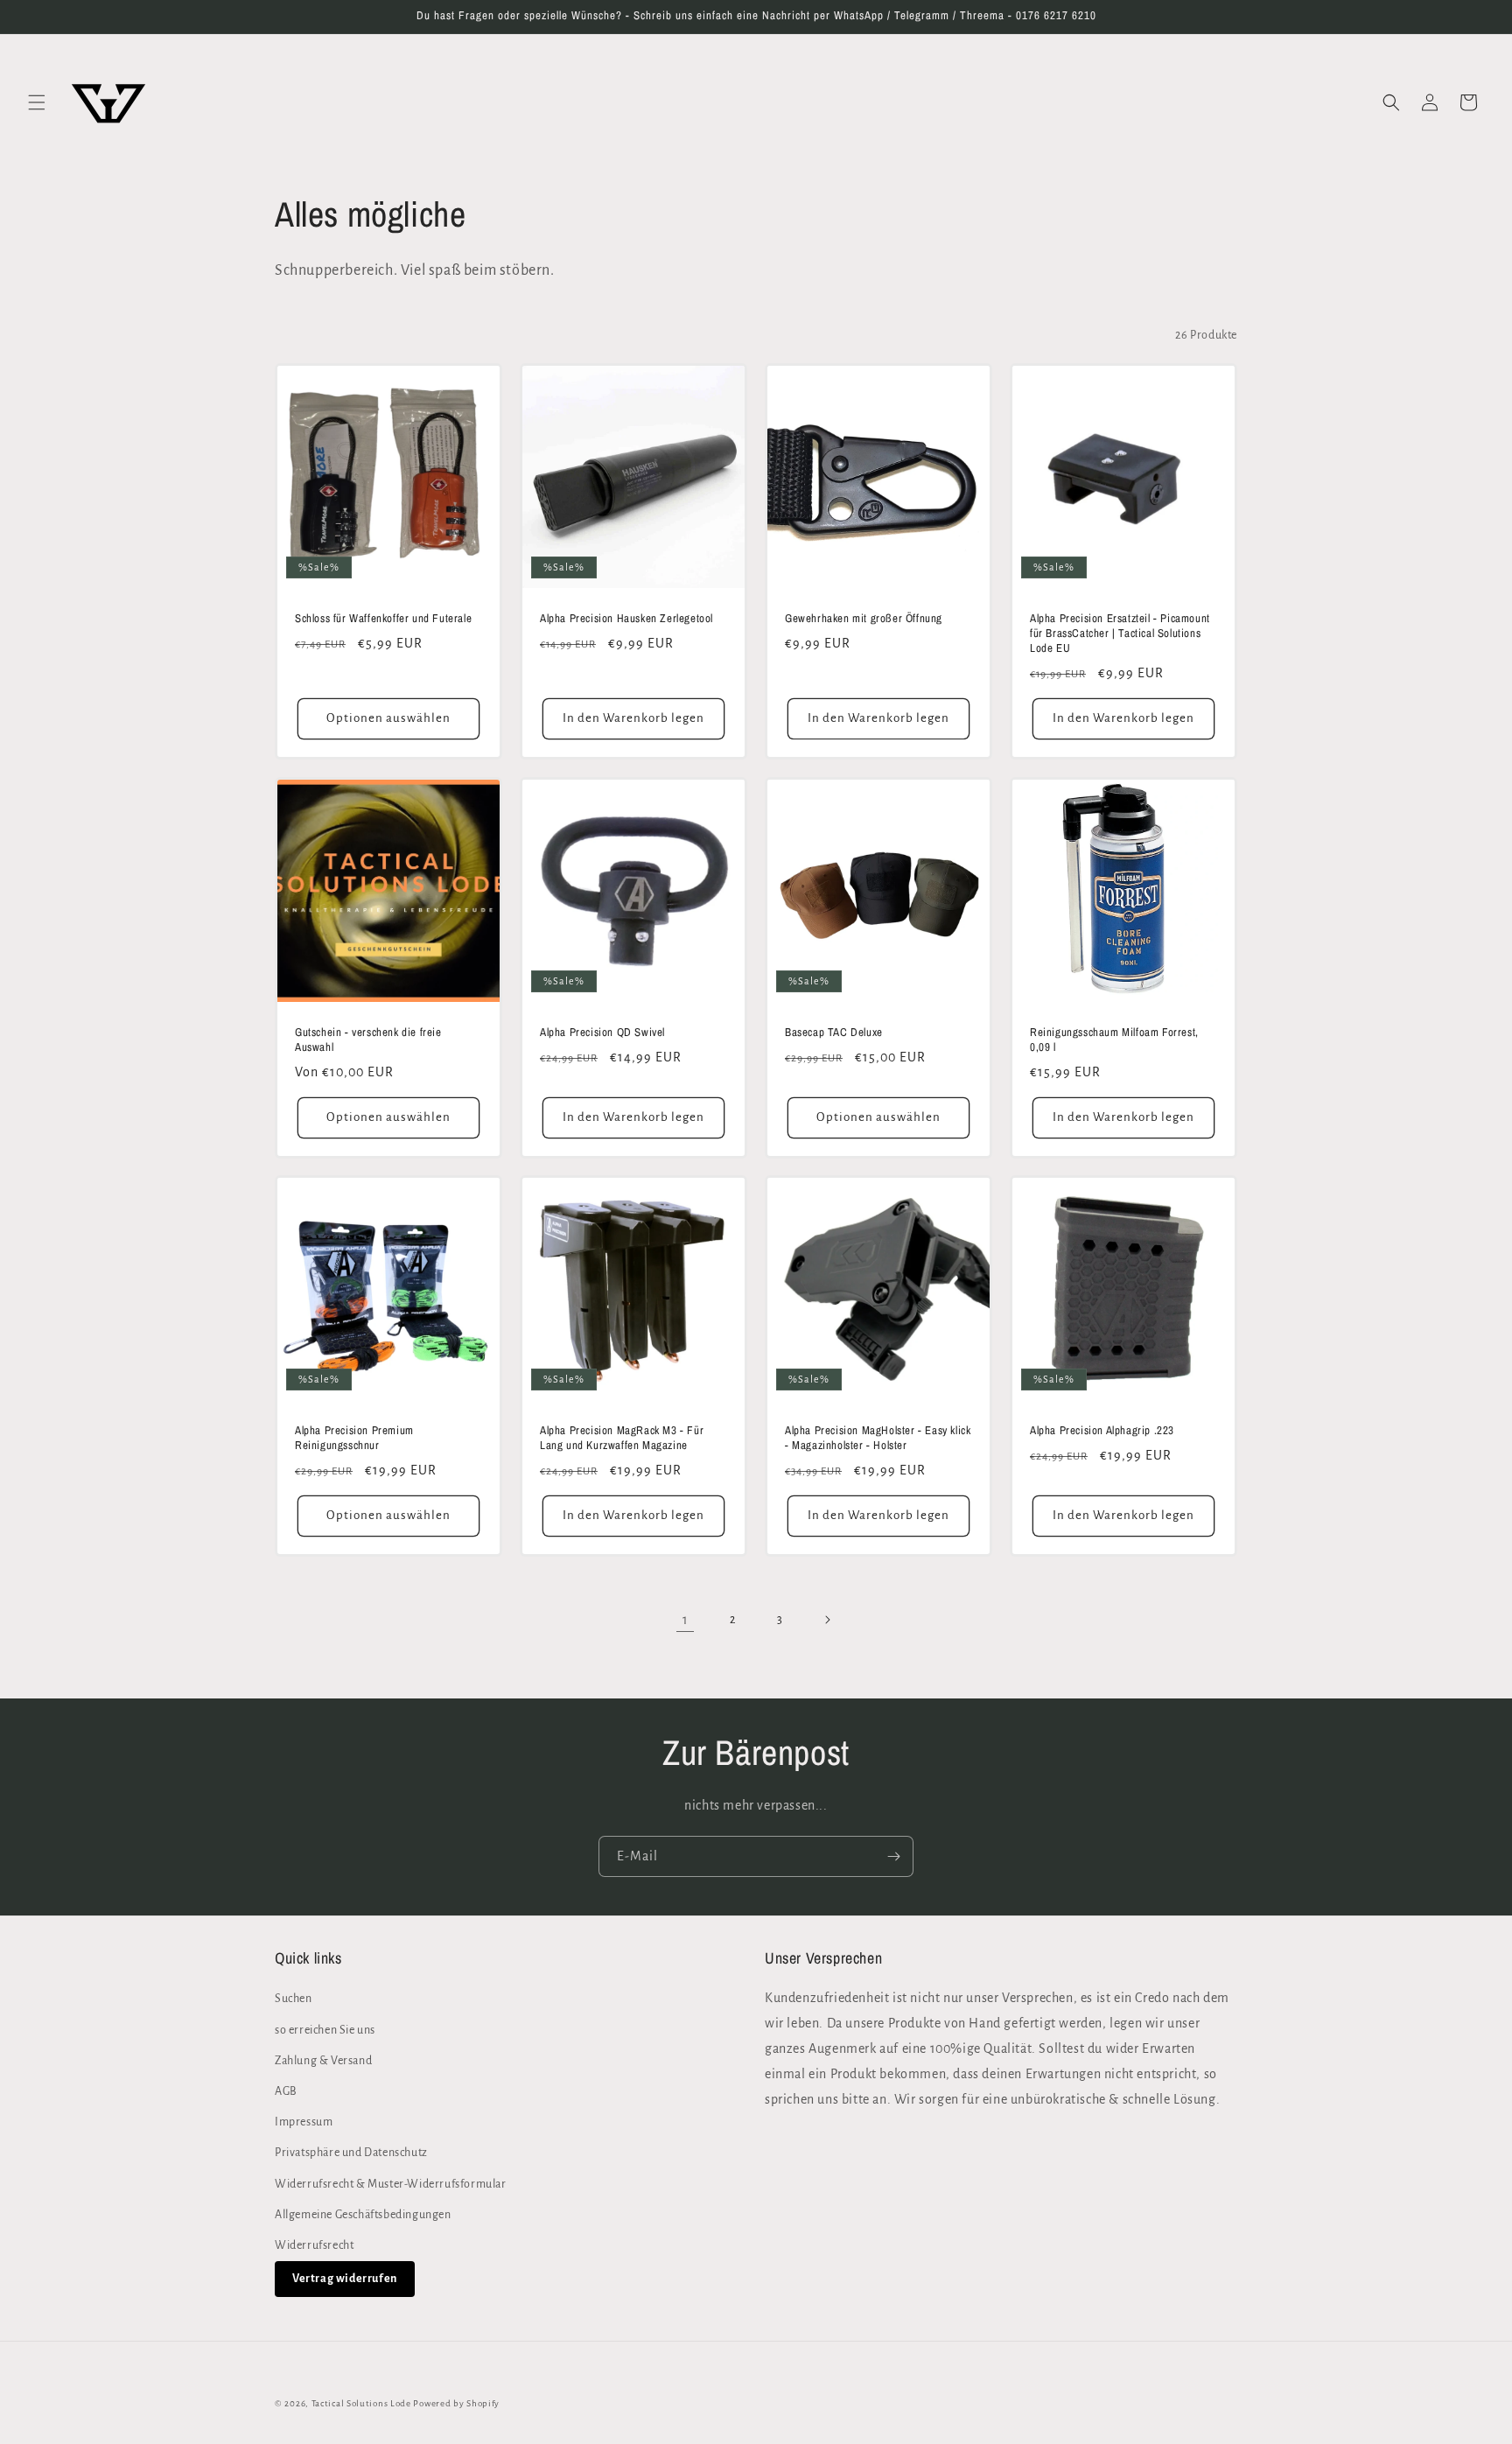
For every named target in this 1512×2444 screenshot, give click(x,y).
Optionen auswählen (388, 718)
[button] (37, 102)
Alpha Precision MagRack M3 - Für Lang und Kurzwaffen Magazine (622, 1438)
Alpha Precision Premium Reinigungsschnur (354, 1438)
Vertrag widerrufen (345, 2279)
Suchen (294, 1999)
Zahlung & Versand (323, 2061)
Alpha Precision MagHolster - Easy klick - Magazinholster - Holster (878, 1438)
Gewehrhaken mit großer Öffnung (864, 619)
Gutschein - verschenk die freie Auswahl (368, 1040)
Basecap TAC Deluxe (834, 1033)
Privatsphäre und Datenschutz (351, 2153)
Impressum (304, 2122)
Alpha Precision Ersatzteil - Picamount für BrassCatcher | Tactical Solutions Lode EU (1120, 634)
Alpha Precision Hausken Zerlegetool (626, 619)
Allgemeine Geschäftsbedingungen (363, 2215)
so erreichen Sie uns (325, 2030)
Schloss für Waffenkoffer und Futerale (383, 619)
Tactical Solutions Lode (363, 2403)
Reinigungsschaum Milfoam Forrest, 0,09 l (1114, 1040)
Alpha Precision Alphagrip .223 (1102, 1431)
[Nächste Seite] (827, 1620)
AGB (286, 2091)
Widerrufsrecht (314, 2245)
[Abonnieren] (893, 1856)
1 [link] (686, 1620)
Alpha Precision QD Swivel (602, 1033)
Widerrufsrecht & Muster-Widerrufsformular (391, 2184)
